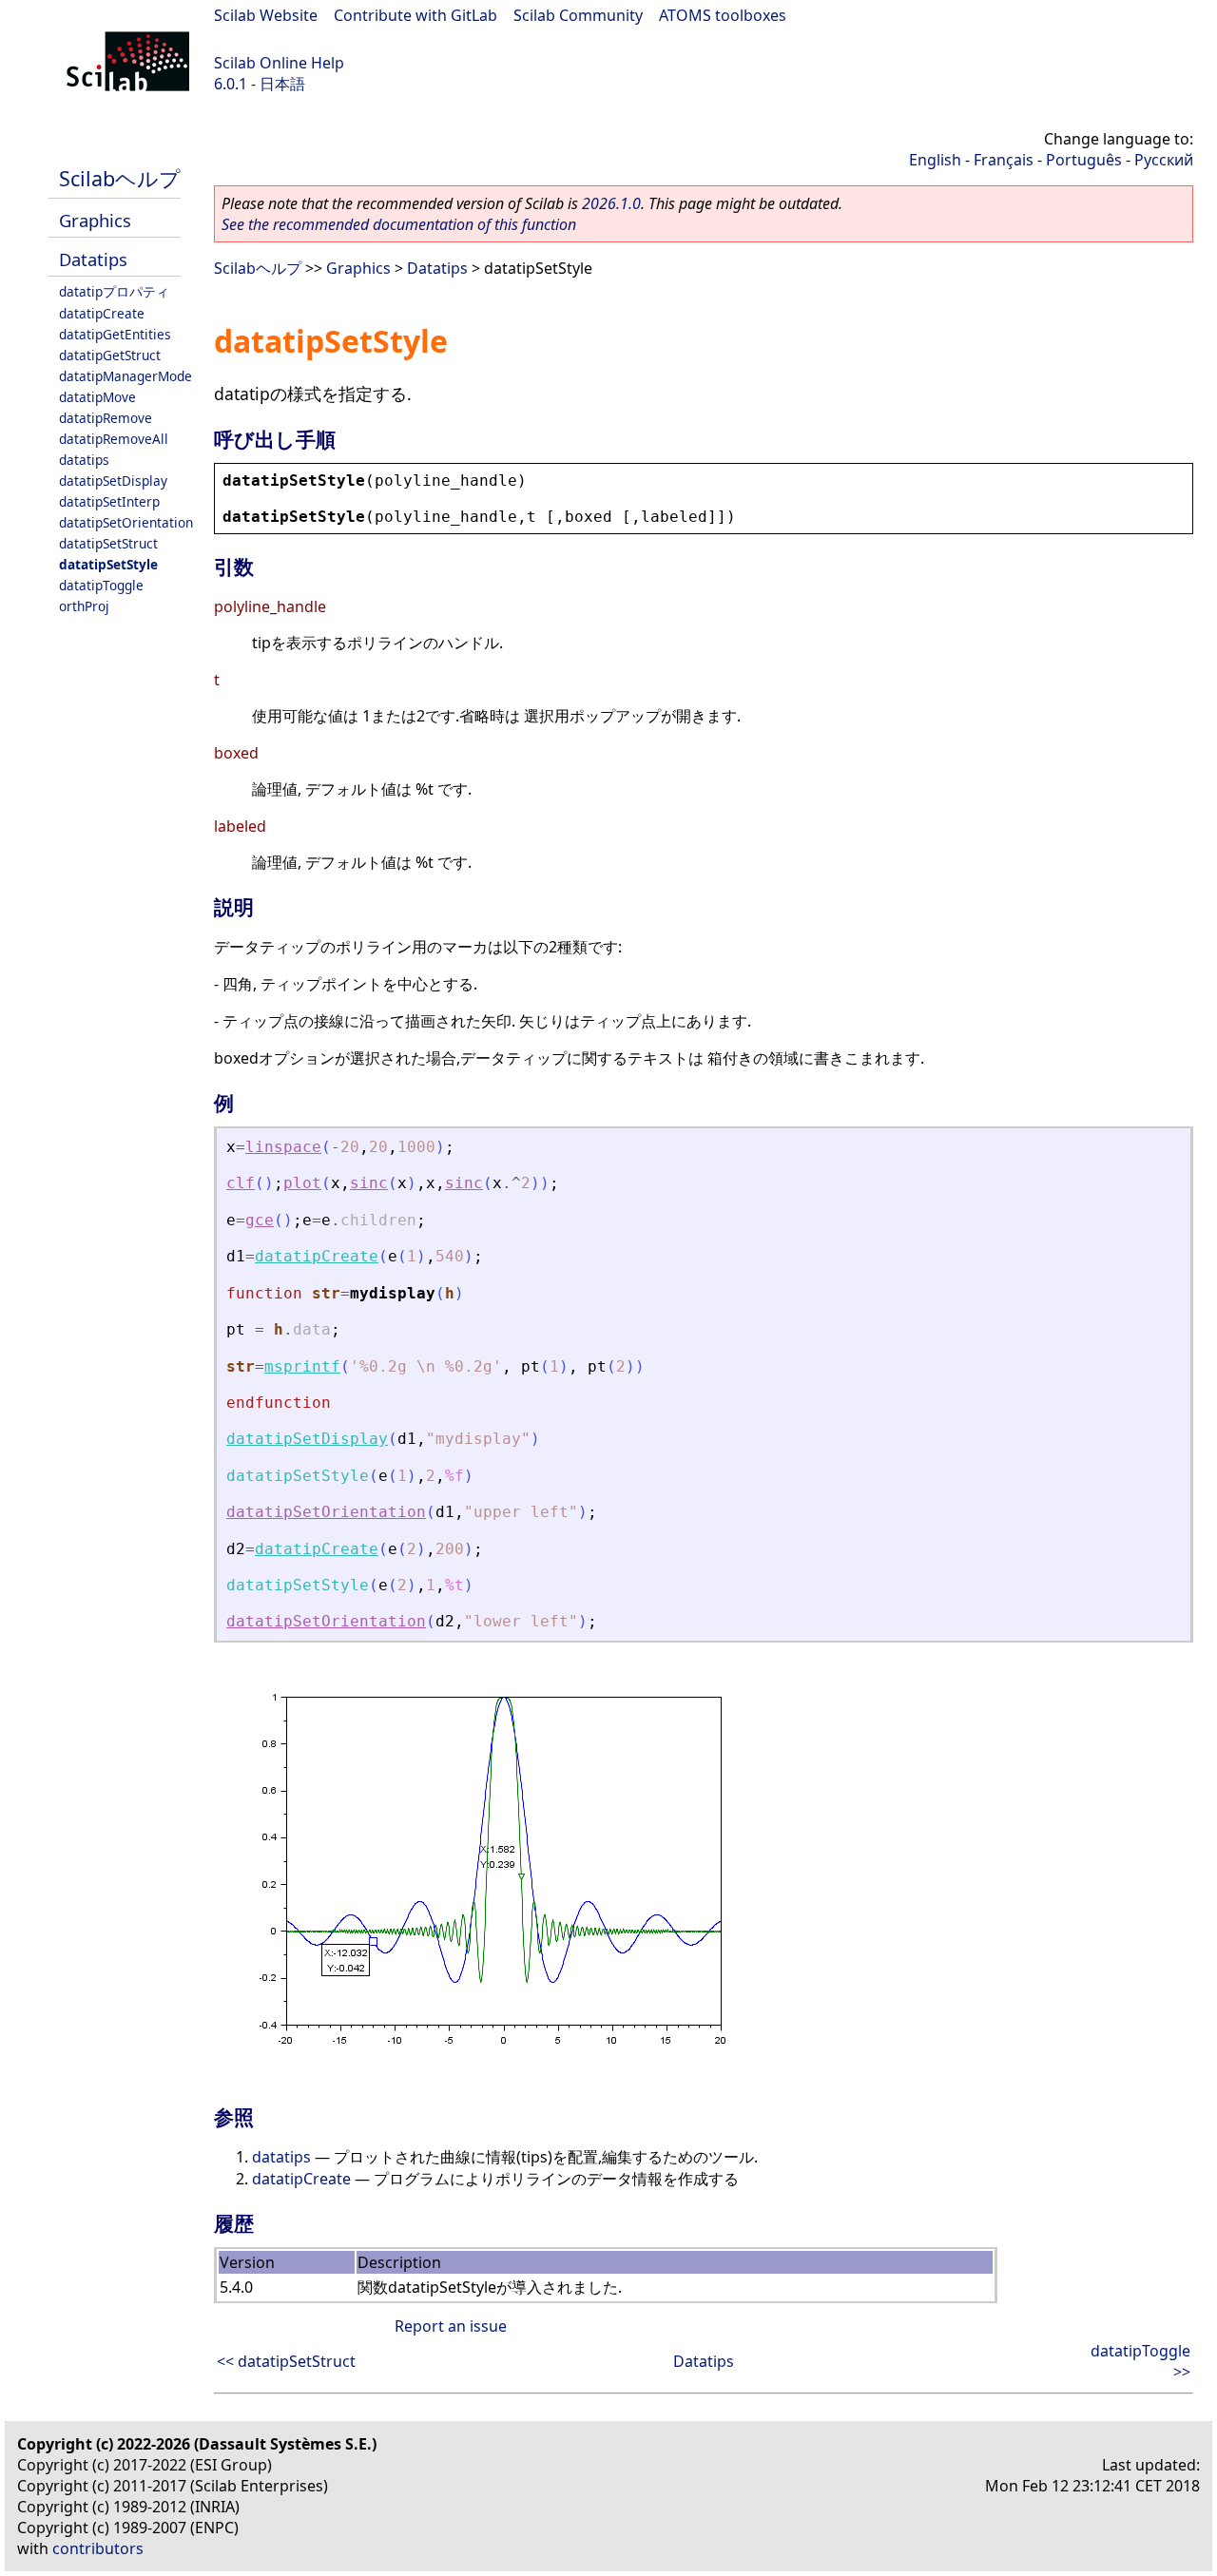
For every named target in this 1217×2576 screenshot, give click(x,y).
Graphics (95, 220)
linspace (283, 1147)
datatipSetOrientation (126, 522)
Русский (1164, 160)
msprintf (302, 1366)
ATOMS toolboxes (723, 15)
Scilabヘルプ (120, 178)
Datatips (93, 259)
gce (260, 1220)
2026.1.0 (611, 203)
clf (241, 1183)
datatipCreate (102, 313)
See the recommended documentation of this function (399, 224)
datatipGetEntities (115, 334)
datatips (84, 460)
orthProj (84, 606)
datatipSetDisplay (113, 481)
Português (1084, 160)
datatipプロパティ (114, 291)
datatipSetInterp (109, 501)
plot (302, 1183)
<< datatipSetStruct (286, 2361)
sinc (369, 1183)
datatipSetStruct (108, 543)
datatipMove (97, 397)
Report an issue (451, 2326)
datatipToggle (101, 585)
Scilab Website (266, 15)
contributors (98, 2548)
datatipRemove (106, 418)
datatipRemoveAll (114, 439)
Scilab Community (578, 15)
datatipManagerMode (126, 376)
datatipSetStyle (108, 564)
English (935, 160)
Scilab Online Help (279, 63)
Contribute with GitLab (415, 15)
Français (1004, 160)
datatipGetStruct (110, 355)
